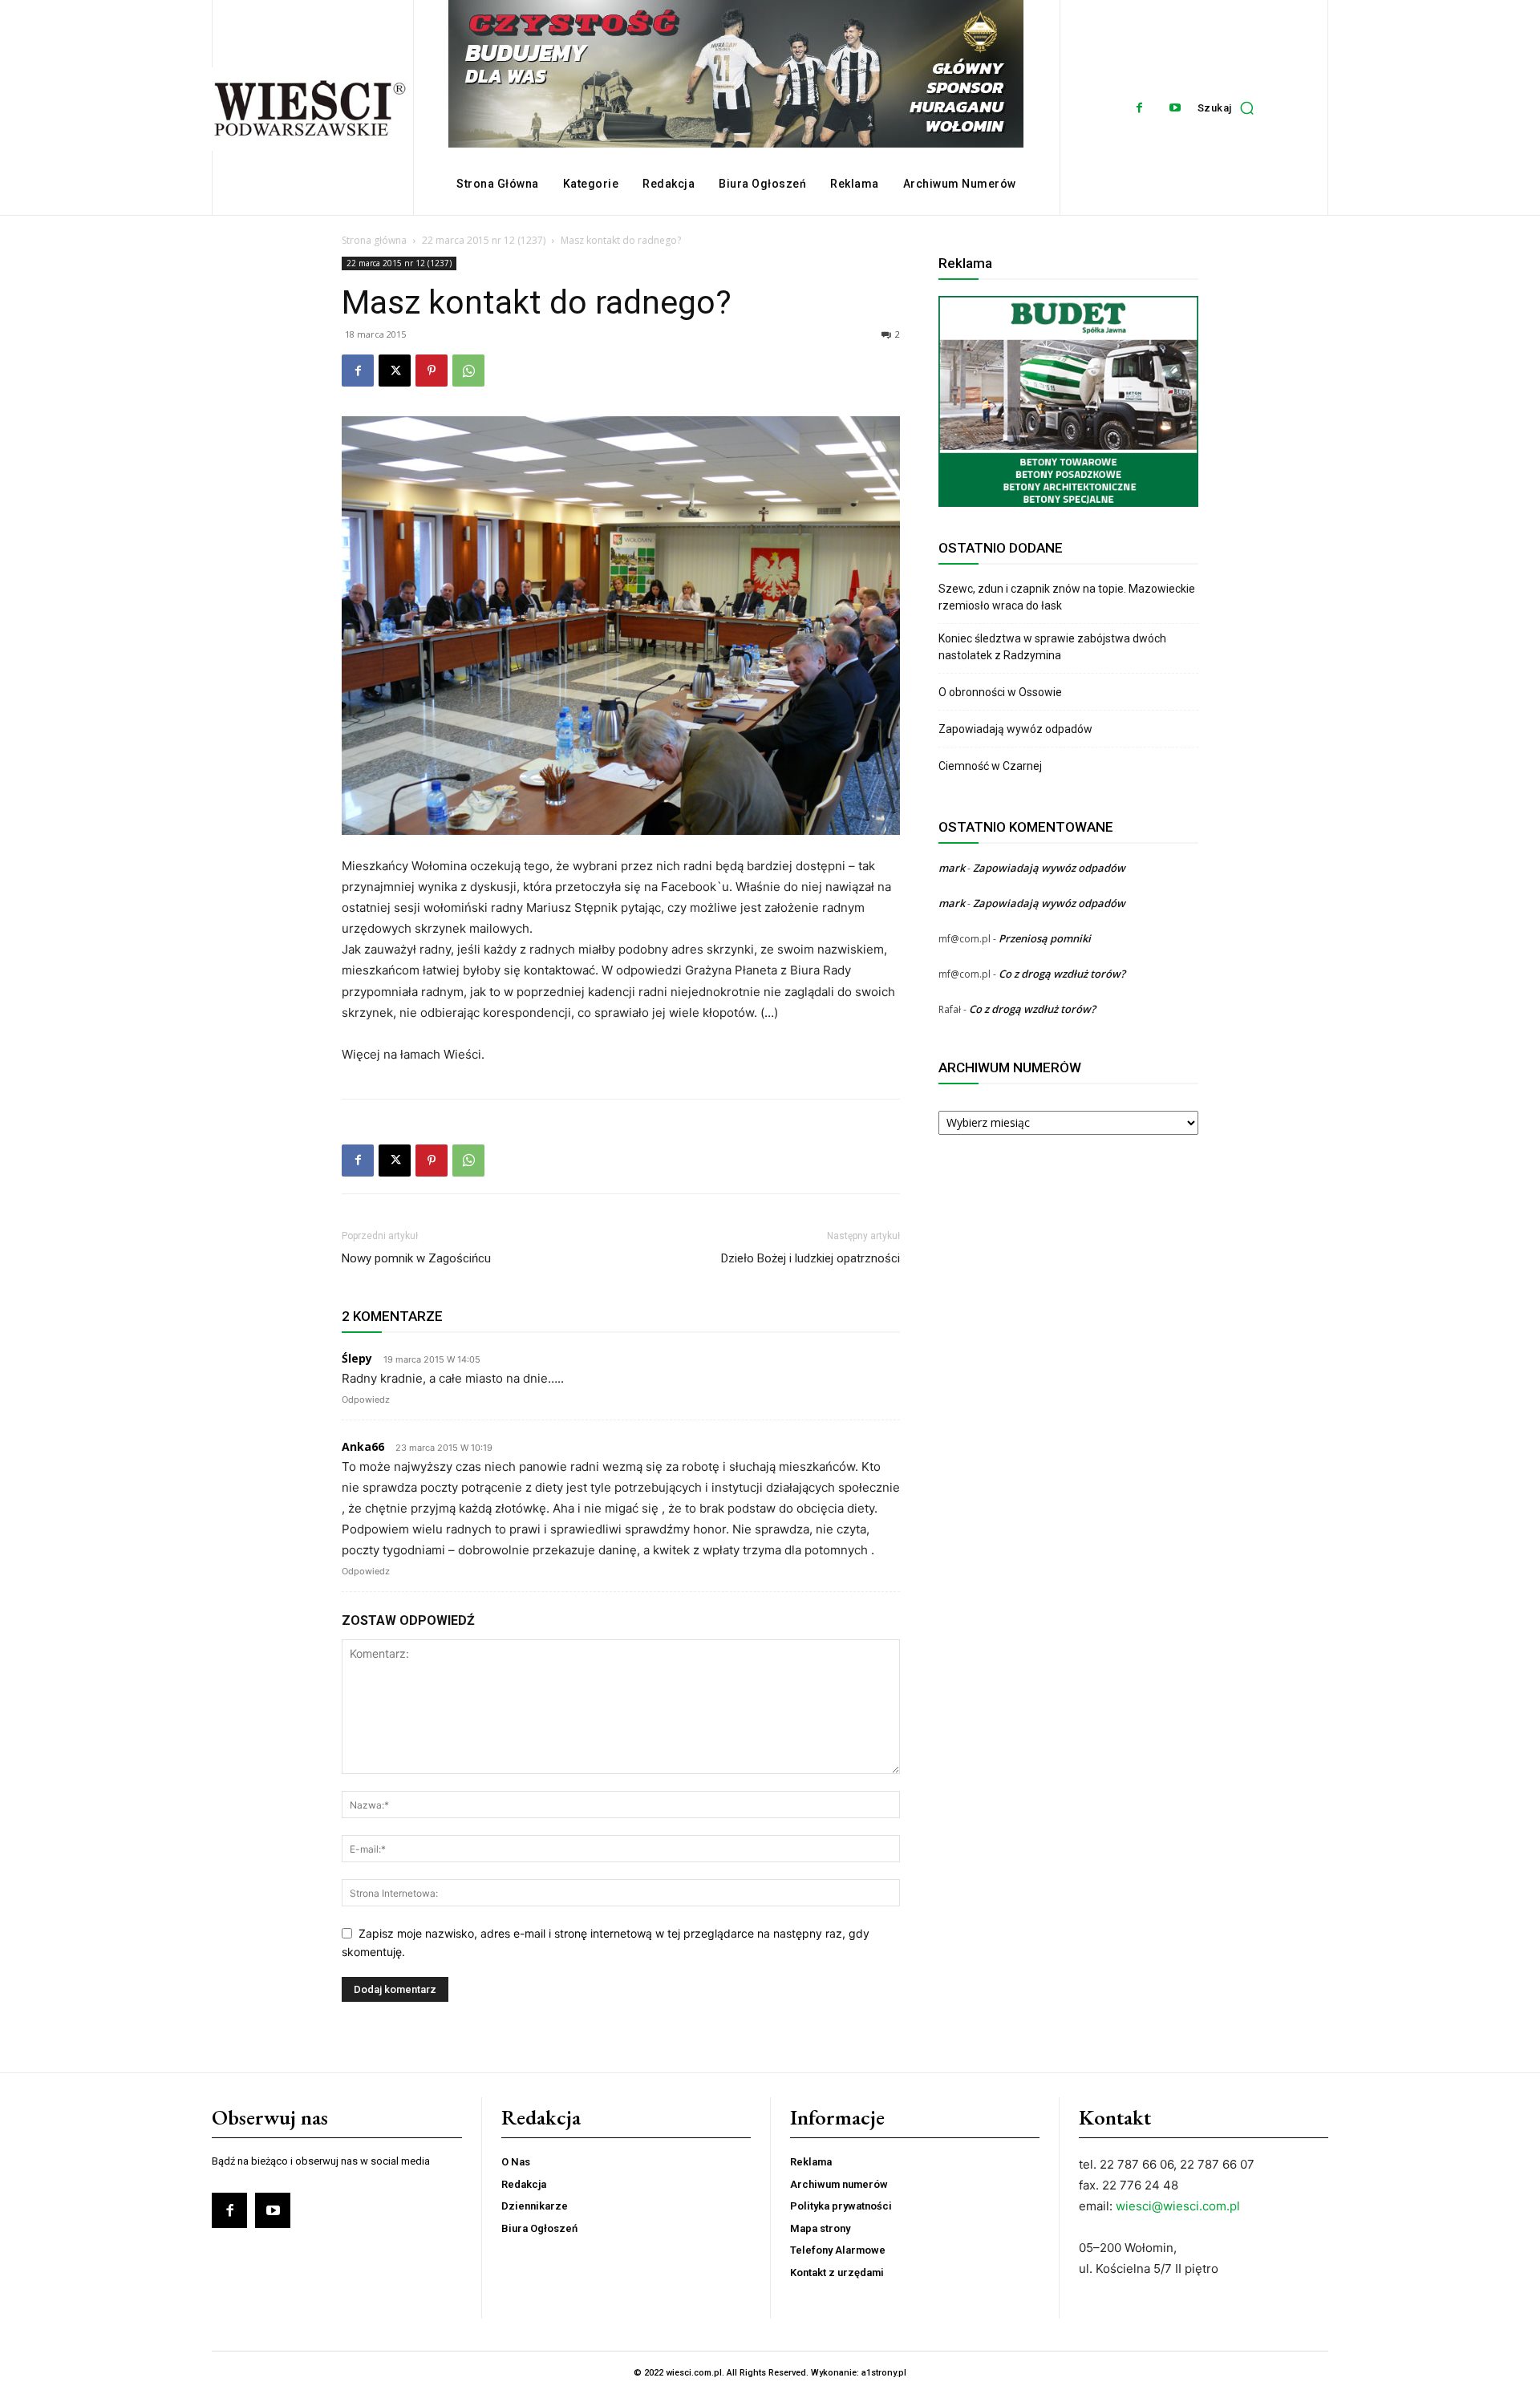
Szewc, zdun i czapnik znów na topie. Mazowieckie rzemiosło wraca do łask (1067, 597)
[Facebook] (1139, 108)
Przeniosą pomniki (1045, 938)
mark (952, 868)
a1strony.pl (884, 2373)
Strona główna (374, 240)
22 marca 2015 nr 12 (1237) (484, 240)
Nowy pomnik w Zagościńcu (416, 1258)
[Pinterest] (432, 371)
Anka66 (363, 1446)
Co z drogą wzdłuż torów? (1063, 974)
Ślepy (357, 1358)
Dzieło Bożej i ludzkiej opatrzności (811, 1258)
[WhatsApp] (468, 371)
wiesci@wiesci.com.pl (1178, 2206)
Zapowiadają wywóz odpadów (1015, 729)
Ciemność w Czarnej (991, 766)
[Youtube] (1175, 108)
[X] (395, 371)
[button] (1230, 107)
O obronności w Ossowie (1001, 692)
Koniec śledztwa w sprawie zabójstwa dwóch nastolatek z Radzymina (1052, 647)
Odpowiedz (366, 1400)
